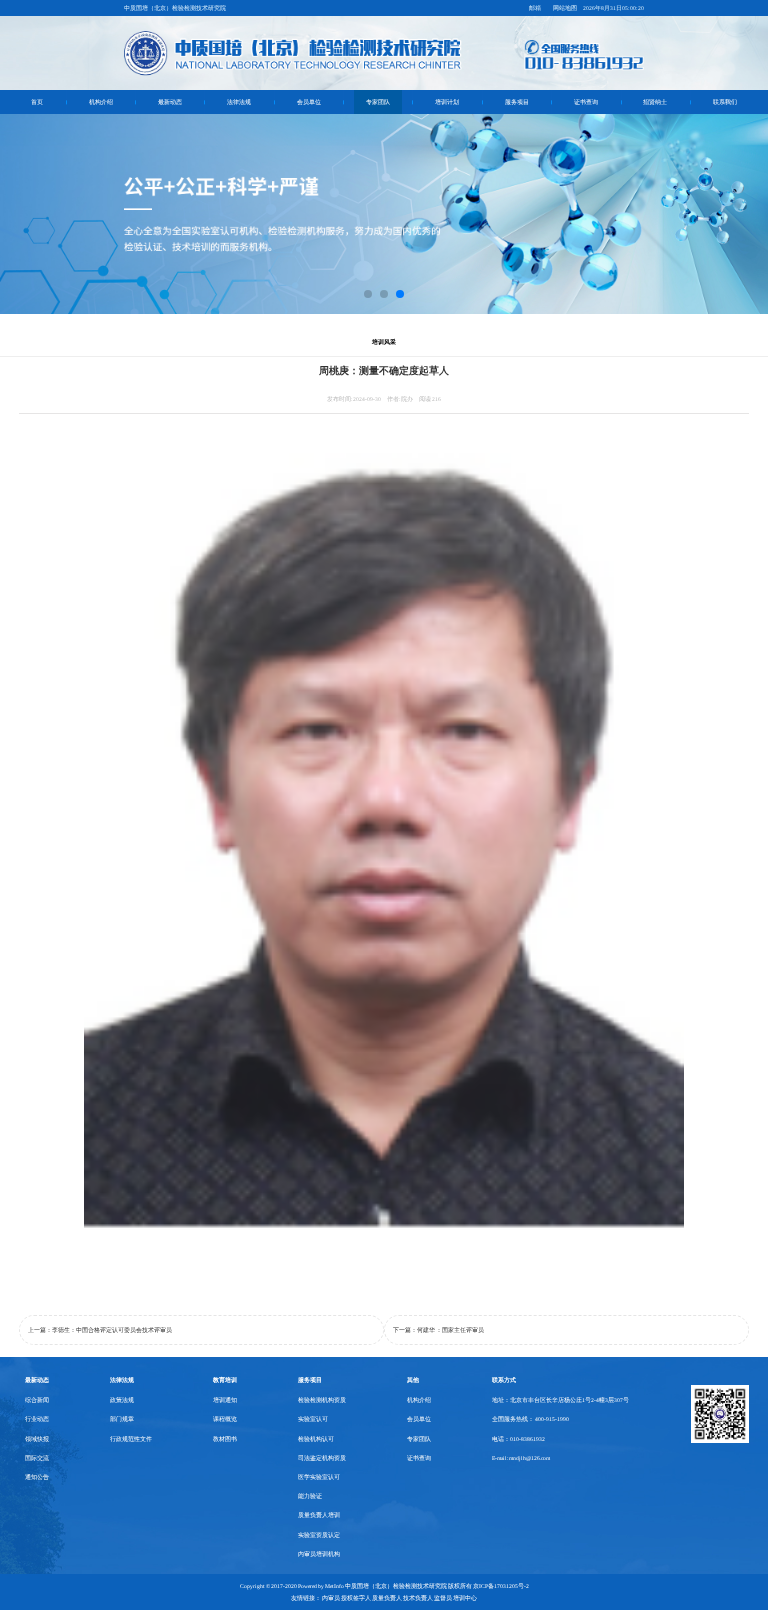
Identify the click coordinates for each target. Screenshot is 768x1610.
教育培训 (225, 1379)
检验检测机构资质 (322, 1400)
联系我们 (725, 102)
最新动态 (170, 102)
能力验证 (310, 1496)
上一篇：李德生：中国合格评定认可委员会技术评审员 (100, 1330)
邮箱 (535, 8)
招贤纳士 (655, 102)
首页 (37, 102)
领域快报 (37, 1439)
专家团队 (378, 102)
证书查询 (586, 102)
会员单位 (309, 102)
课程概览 (225, 1419)
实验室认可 (313, 1419)
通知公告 (37, 1477)
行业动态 (37, 1419)
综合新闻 (37, 1400)
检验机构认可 (316, 1439)
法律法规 (239, 102)
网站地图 (565, 8)
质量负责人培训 (319, 1515)
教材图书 (225, 1439)
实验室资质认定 (319, 1535)
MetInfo (334, 1586)
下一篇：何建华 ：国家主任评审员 (438, 1330)
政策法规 (122, 1400)
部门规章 (122, 1419)
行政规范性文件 (131, 1439)
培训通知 (225, 1400)
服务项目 (517, 102)
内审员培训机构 (319, 1554)
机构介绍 (101, 102)
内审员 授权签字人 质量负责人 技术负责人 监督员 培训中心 (399, 1598)
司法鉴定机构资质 (322, 1458)
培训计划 (447, 102)
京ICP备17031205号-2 (501, 1586)
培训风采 (384, 341)
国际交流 (37, 1458)
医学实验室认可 (319, 1477)
